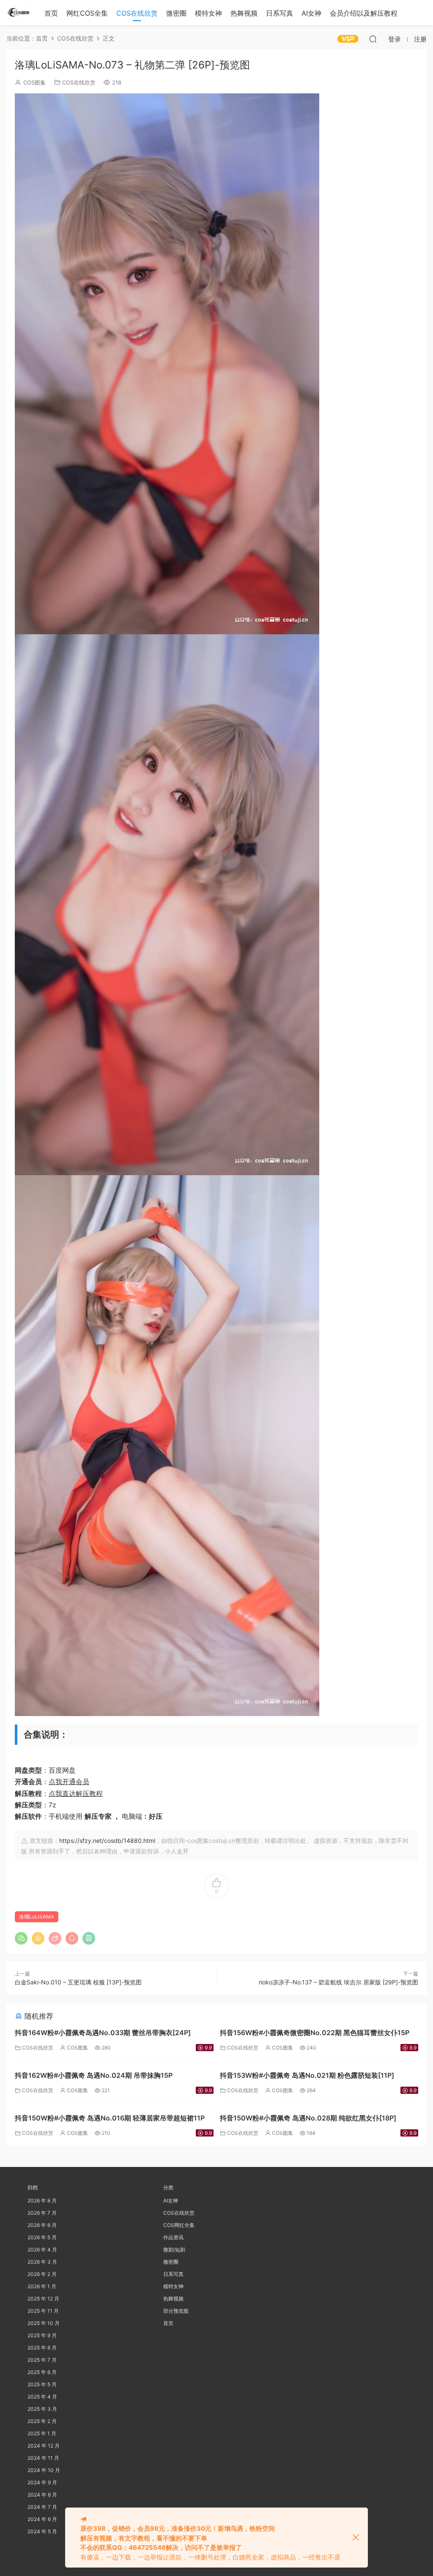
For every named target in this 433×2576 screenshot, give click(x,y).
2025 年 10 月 (44, 2323)
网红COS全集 (87, 13)
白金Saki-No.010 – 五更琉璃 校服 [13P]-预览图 (78, 1982)
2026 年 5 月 (42, 2237)
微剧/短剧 (174, 2250)
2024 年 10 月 (44, 2470)
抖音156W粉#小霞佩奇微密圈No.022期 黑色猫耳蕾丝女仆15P (315, 2033)
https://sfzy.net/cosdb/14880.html (107, 1841)
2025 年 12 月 (43, 2299)
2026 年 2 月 (42, 2274)
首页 (51, 13)
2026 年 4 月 (42, 2250)
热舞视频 (244, 13)
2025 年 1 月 (42, 2433)
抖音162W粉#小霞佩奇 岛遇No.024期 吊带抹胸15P (94, 2075)
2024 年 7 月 (42, 2507)
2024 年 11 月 (43, 2458)
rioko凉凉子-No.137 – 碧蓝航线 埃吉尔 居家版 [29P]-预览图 (338, 1982)
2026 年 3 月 (42, 2262)
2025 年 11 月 (43, 2311)
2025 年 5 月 (42, 2384)
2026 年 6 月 (42, 2225)
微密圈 (176, 13)
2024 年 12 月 (44, 2446)
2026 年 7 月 (42, 2213)
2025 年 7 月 (42, 2360)
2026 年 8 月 (42, 2201)
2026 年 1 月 (42, 2286)
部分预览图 (176, 2311)
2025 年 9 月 (42, 2335)
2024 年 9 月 (42, 2482)
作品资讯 (173, 2237)
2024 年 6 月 (42, 2519)
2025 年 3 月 (42, 2409)
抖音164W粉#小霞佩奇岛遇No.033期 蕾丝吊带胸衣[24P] (103, 2033)
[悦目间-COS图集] (19, 13)
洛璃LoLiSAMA (37, 1917)
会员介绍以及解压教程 (364, 13)
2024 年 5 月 (42, 2531)
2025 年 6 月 (42, 2372)
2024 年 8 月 (42, 2495)
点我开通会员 (69, 1782)
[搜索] (373, 39)
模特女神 (208, 13)
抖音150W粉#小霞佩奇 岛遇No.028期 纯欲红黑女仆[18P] (308, 2118)
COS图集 (34, 82)
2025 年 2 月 (42, 2421)
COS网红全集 (179, 2225)
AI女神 (311, 13)
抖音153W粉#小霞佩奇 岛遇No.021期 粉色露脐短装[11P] (307, 2075)
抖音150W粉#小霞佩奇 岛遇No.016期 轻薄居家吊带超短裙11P (110, 2118)
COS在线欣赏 (137, 13)
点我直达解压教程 (76, 1793)
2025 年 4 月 (42, 2397)
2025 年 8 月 (42, 2348)
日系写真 (280, 13)
